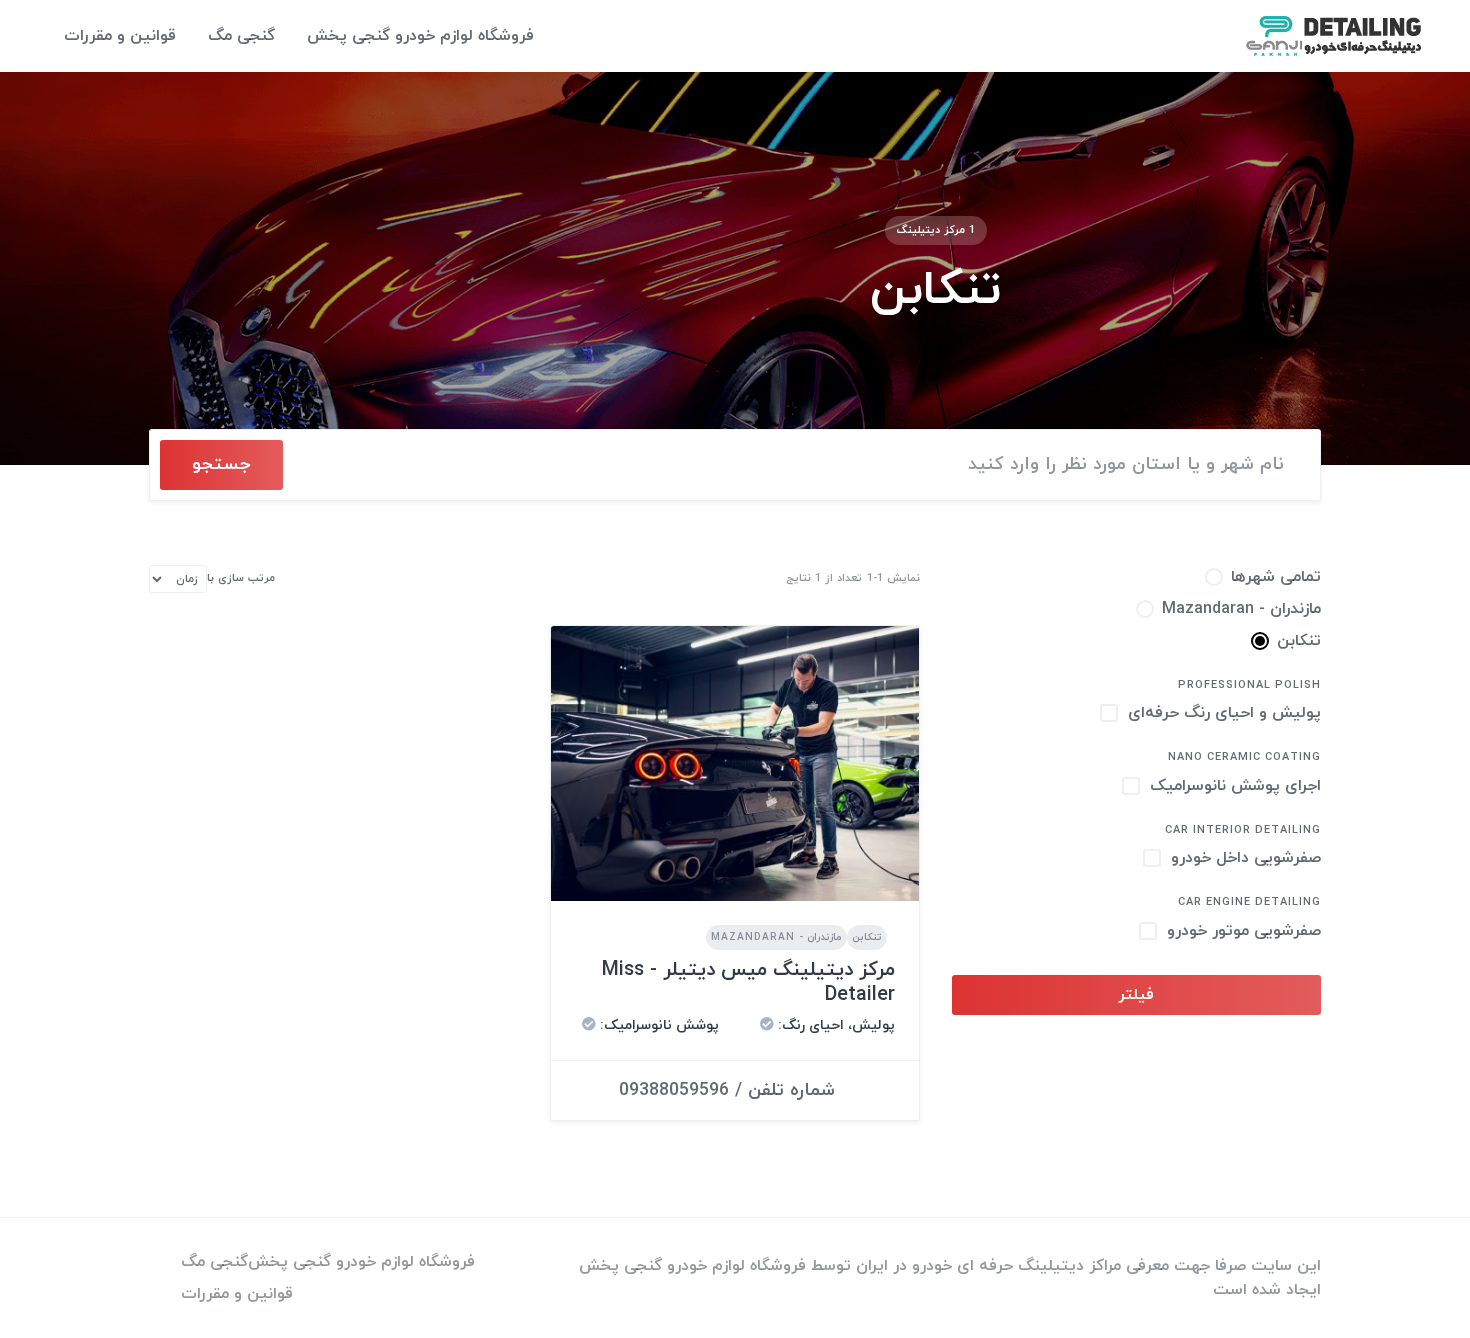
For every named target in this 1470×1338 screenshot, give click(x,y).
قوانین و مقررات (120, 36)
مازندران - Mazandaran (776, 937)
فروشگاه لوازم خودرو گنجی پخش (420, 36)
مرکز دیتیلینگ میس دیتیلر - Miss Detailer (748, 982)
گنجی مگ (241, 36)
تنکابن (867, 937)
